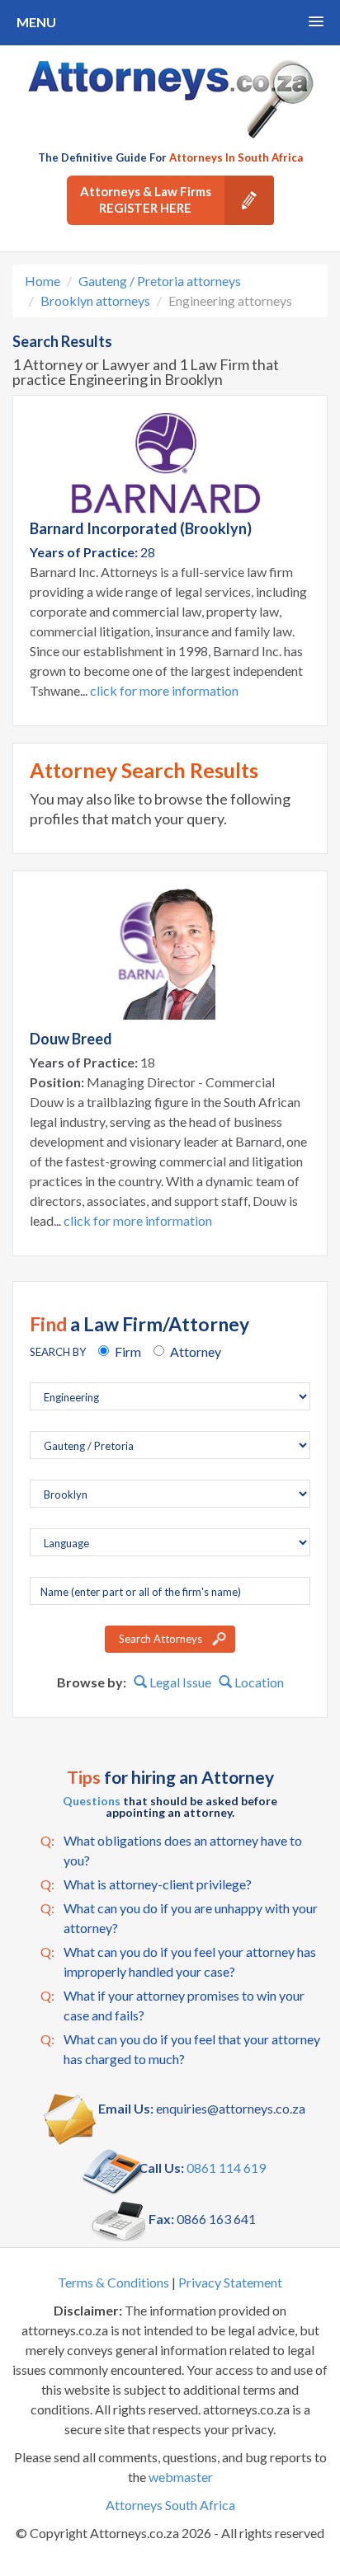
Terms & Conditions (113, 2282)
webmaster (181, 2477)
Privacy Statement (230, 2282)
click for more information (164, 690)
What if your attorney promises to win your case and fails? (172, 2005)
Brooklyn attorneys (95, 300)
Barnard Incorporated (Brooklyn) (141, 528)
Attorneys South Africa (170, 2505)
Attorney (196, 1351)
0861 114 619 (226, 2168)
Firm (128, 1351)
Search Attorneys (161, 1639)
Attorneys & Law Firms (146, 199)
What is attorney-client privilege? (146, 1884)
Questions (92, 1801)
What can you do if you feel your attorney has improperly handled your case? (178, 1961)
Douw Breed (71, 1039)
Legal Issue (179, 1682)
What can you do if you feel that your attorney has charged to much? (180, 2049)
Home (42, 281)
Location (258, 1682)
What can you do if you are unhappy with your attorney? (179, 1918)
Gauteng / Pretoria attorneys (160, 281)
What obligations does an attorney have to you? (171, 1850)
